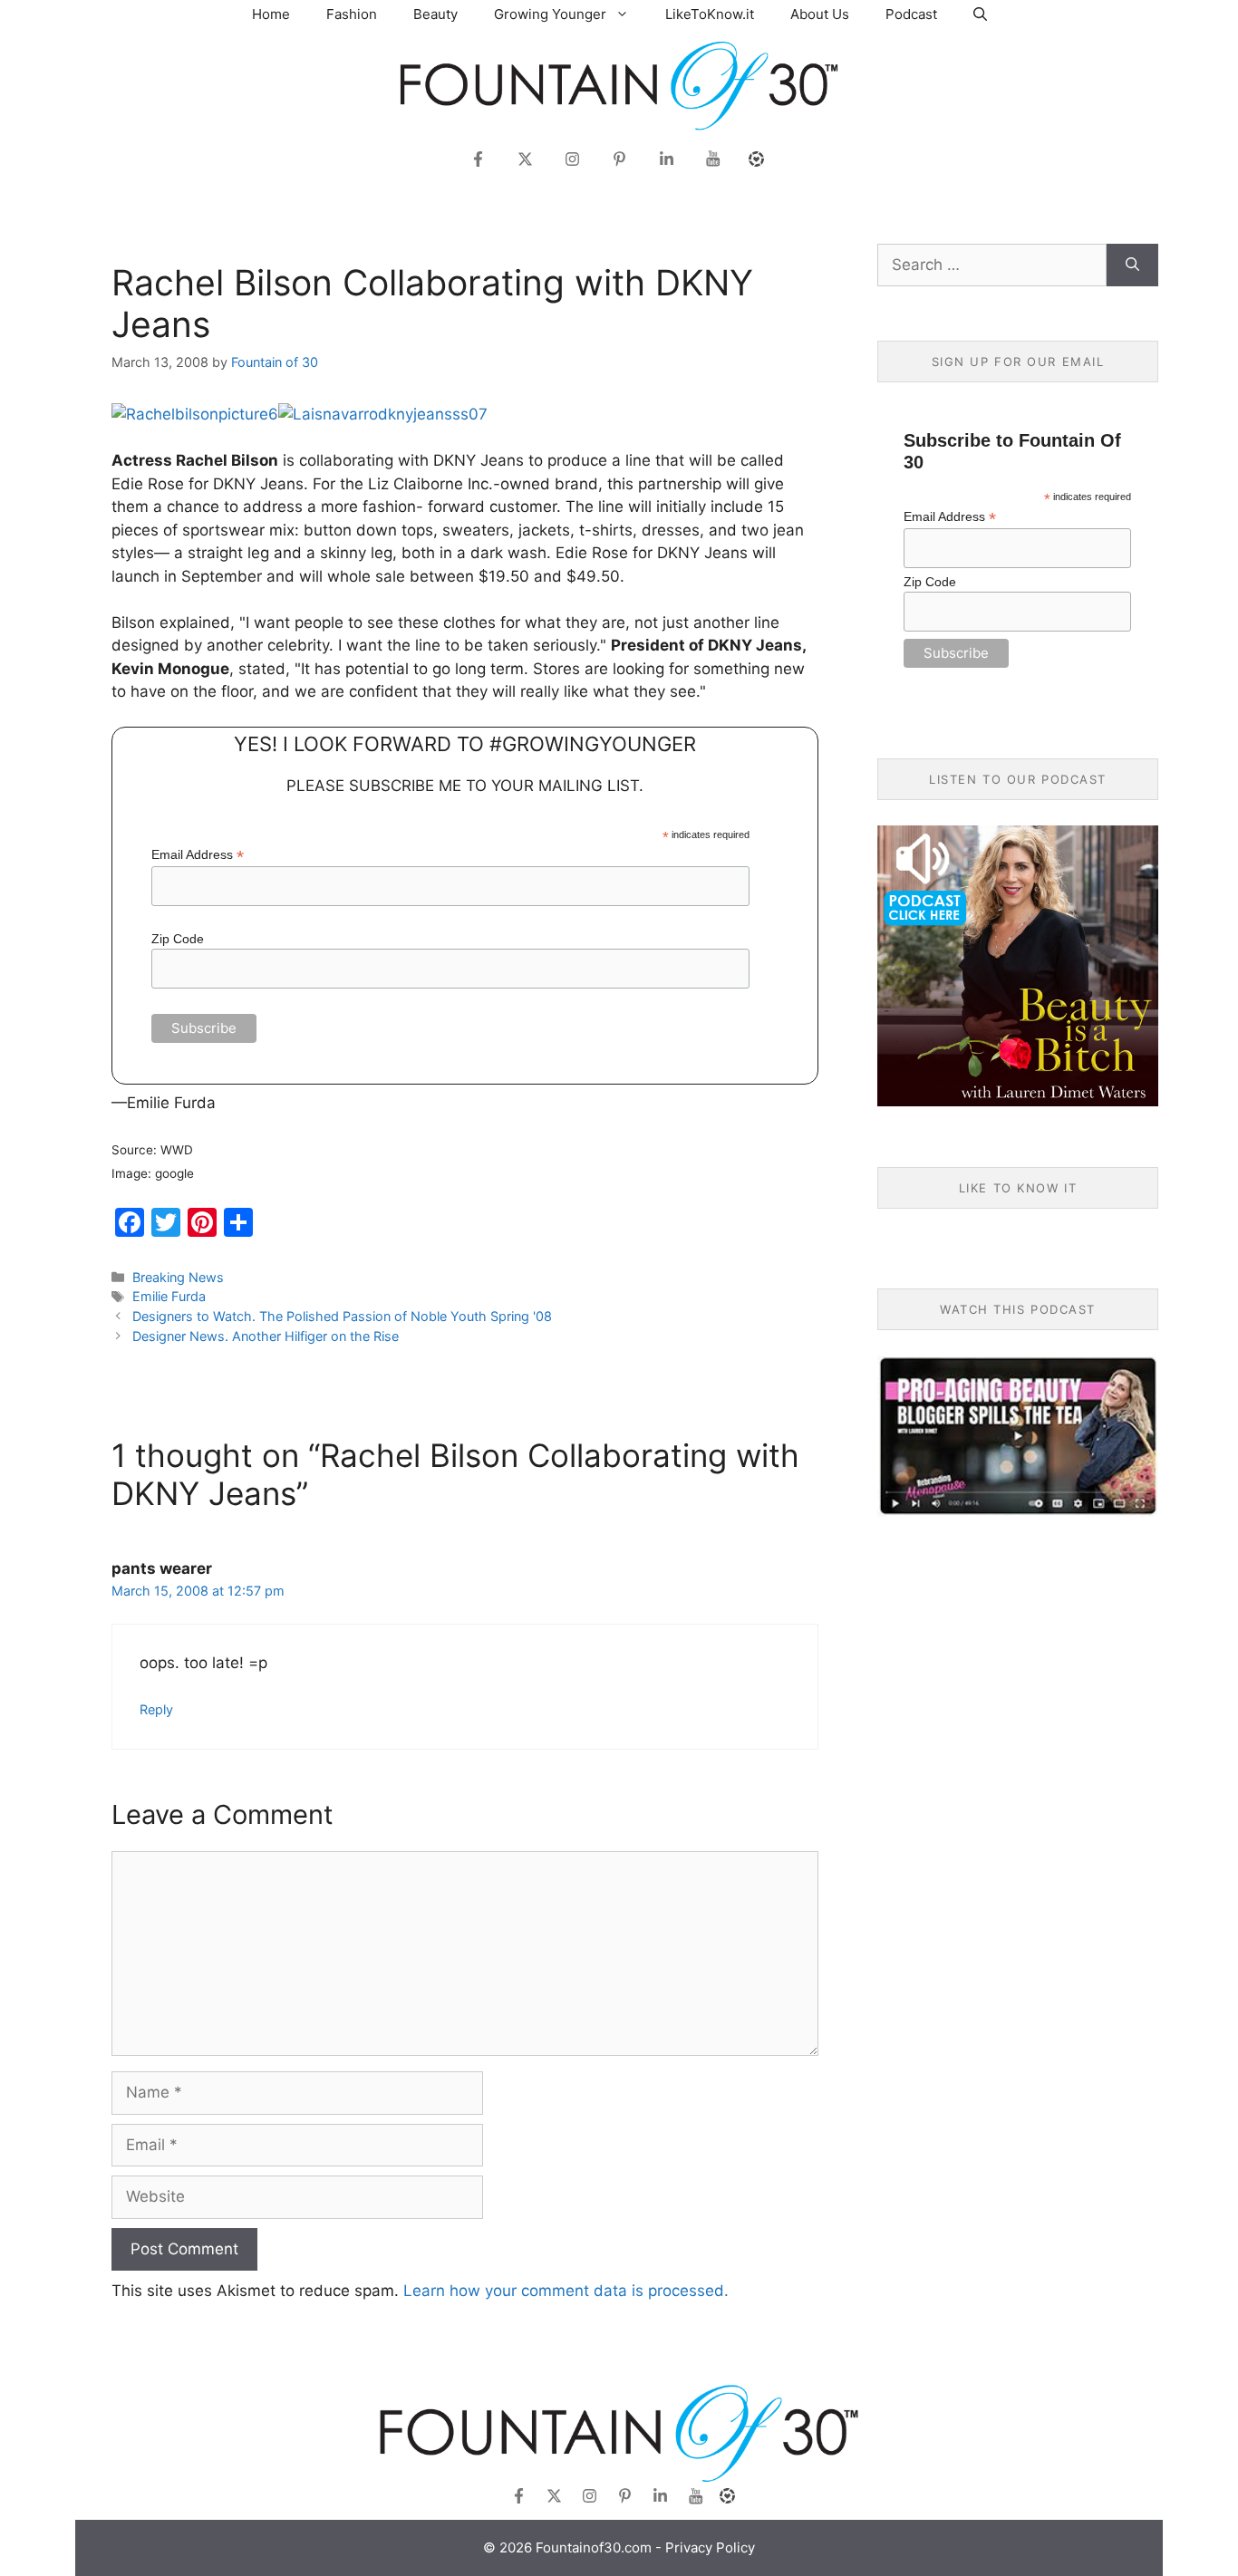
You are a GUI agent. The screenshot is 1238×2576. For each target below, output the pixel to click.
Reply (156, 1709)
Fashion (352, 14)
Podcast (911, 14)
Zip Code (178, 939)
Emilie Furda (169, 1296)
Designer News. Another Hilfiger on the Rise (266, 1336)
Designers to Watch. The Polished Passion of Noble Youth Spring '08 (342, 1316)
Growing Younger (550, 14)
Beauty (435, 14)
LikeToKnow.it (710, 14)
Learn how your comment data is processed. (566, 2291)
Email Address (198, 855)
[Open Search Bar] (980, 14)
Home (271, 14)
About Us (820, 14)
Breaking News (178, 1277)
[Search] (1132, 265)
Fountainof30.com (594, 2547)
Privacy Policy (710, 2547)
